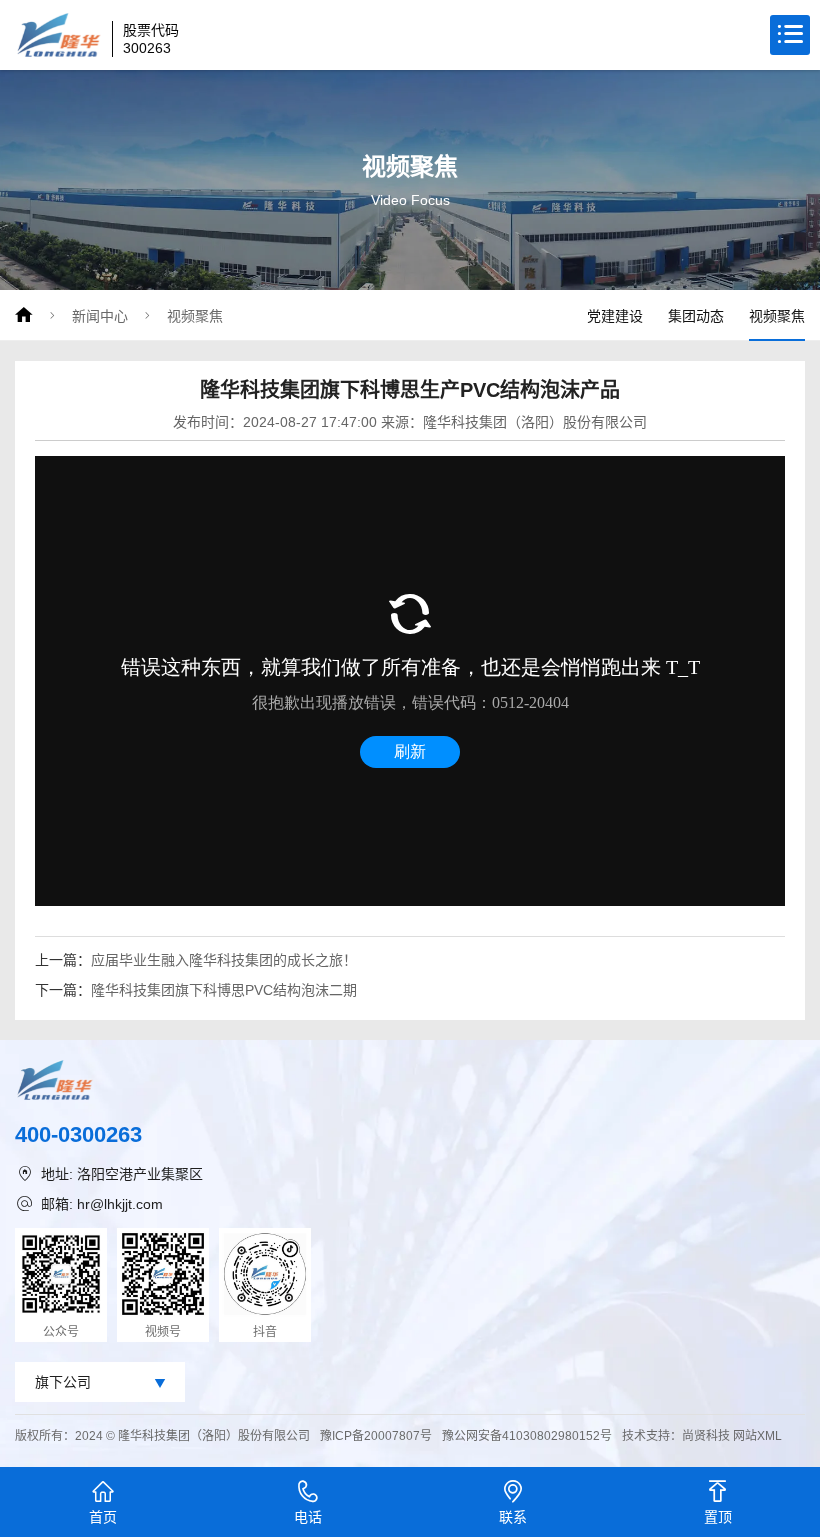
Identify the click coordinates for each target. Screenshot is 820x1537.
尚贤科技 (706, 1436)
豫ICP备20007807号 (376, 1436)
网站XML (757, 1436)
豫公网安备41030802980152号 (527, 1436)
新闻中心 (100, 316)
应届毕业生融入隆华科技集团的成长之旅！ (224, 960)
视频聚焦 (195, 316)
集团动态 (696, 316)
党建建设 (615, 316)
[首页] (24, 315)
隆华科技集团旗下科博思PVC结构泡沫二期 (224, 990)
